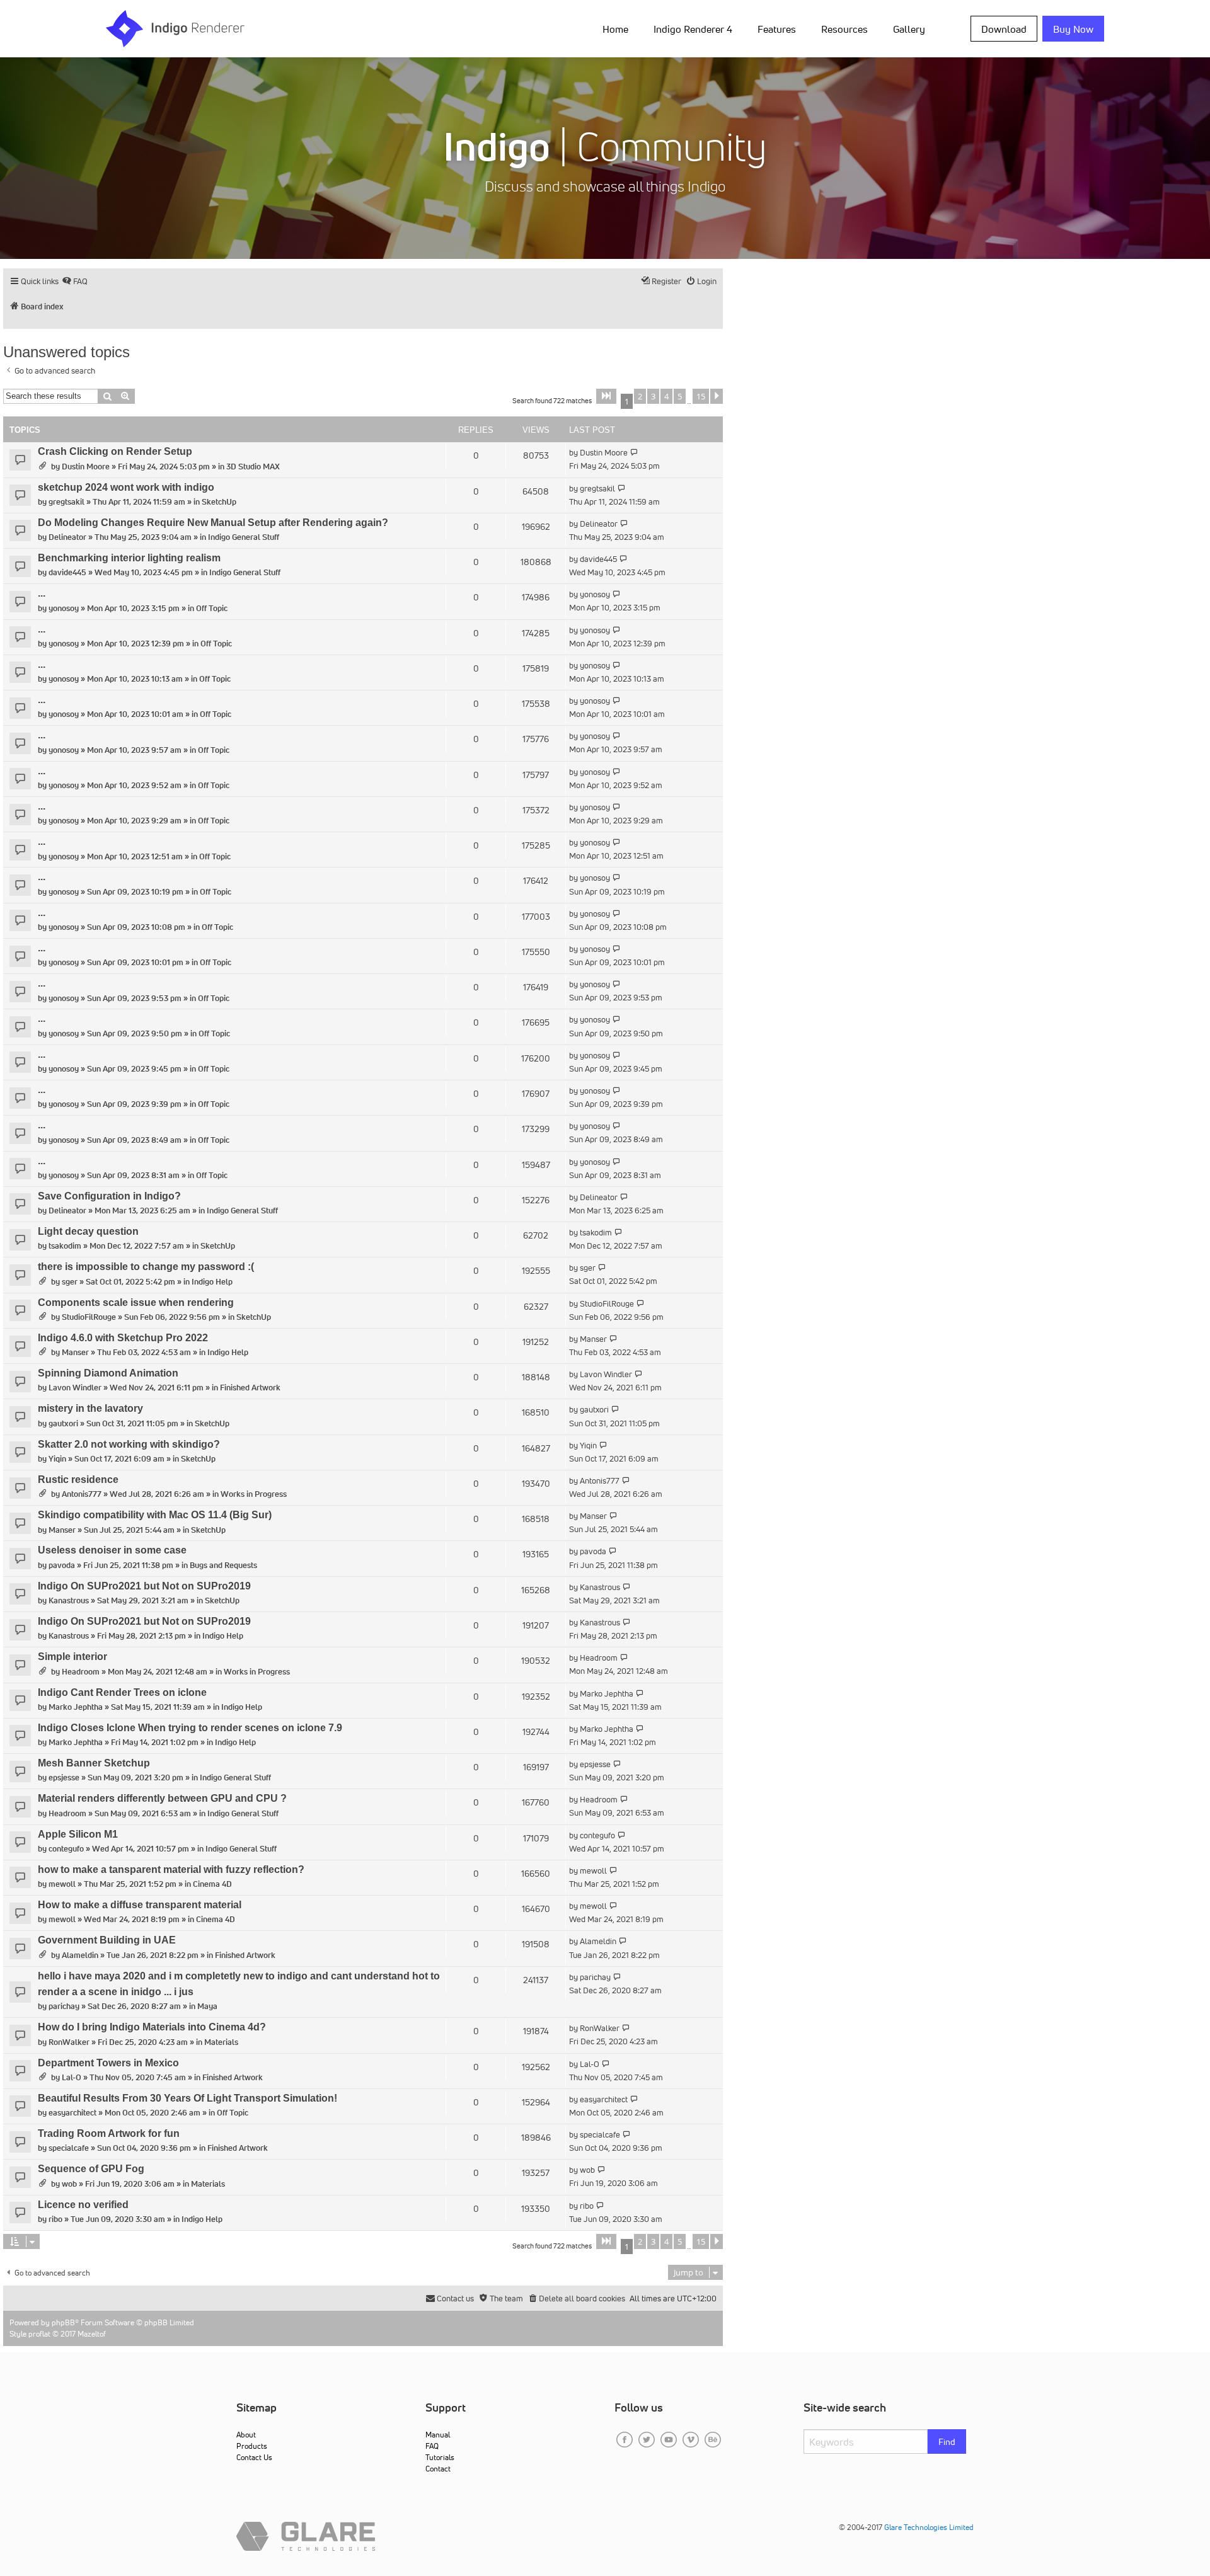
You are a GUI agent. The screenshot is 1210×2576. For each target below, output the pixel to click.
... (42, 593)
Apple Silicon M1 (78, 1834)
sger (70, 1282)
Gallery (909, 29)
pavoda (62, 1565)
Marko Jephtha (76, 1707)
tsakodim (65, 1246)
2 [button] (640, 396)
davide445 (67, 572)
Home (615, 29)
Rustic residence (78, 1480)
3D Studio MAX (253, 467)
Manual (438, 2435)
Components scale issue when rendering (136, 1302)
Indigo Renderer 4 (693, 29)
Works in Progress (254, 1494)
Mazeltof (92, 2334)
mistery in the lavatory (90, 1408)
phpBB (63, 2322)
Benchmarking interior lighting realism (129, 558)
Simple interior (72, 1657)
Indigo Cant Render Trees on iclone (122, 1692)
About (246, 2435)
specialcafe (69, 2148)
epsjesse (64, 1777)
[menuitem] (618, 28)
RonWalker (69, 2042)
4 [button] (666, 396)
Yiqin (57, 1459)
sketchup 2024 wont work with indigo (126, 487)
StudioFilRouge (89, 1317)
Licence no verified (83, 2205)
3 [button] (653, 396)
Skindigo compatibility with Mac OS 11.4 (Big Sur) (155, 1515)
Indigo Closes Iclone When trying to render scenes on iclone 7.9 (190, 1728)
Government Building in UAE (107, 1940)
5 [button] (680, 396)
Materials (221, 2042)
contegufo (66, 1849)
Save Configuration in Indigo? (109, 1196)
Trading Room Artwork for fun (109, 2133)
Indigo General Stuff (244, 537)
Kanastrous (69, 1600)
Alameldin (80, 1955)
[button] (606, 396)
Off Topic (212, 608)
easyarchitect (72, 2113)
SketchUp (219, 502)
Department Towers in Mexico (108, 2063)
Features (777, 29)
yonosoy (64, 608)
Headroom (81, 1672)
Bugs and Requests (223, 1565)
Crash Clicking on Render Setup (115, 451)
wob (69, 2184)
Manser (75, 1352)
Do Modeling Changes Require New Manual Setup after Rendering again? (213, 523)
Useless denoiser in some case (112, 1550)
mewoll (62, 1884)
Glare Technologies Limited (929, 2527)
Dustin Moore (86, 467)
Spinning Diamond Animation (108, 1373)
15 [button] (701, 396)
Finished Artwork (250, 1388)
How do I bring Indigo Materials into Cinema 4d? (152, 2027)
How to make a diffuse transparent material (140, 1905)
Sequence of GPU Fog (91, 2169)
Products (252, 2446)
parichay (64, 2006)
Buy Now (1073, 29)
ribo (55, 2219)
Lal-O (72, 2077)
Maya (207, 2006)
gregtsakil (66, 502)
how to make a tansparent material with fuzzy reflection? (171, 1869)
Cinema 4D (212, 1884)
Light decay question (88, 1231)
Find (947, 2442)
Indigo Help (212, 1282)
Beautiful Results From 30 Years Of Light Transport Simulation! (187, 2098)
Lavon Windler (75, 1388)
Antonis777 (82, 1494)
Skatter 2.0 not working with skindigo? (129, 1444)
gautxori (63, 1423)
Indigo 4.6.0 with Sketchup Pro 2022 (123, 1338)
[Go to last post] (634, 453)
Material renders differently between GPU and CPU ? (162, 1798)
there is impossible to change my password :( (146, 1267)
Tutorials (440, 2457)
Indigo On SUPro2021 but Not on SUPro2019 (144, 1586)
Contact (438, 2469)
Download (1004, 29)
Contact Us (254, 2457)
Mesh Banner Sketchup (94, 1763)
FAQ (432, 2446)
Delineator (67, 537)
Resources (844, 29)
